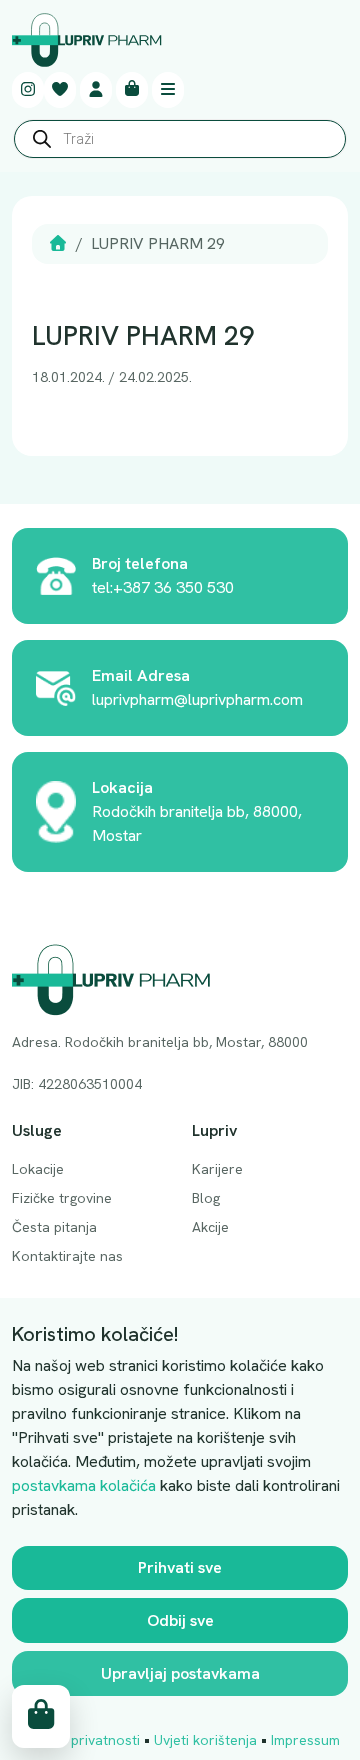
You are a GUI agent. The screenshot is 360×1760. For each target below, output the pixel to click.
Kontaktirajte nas (67, 1256)
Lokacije (38, 1169)
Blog (206, 1198)
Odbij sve (180, 1620)
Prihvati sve (180, 1567)
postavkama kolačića (84, 1485)
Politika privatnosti (80, 1740)
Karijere (217, 1169)
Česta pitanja (54, 1227)
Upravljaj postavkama (180, 1673)
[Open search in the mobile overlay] (180, 144)
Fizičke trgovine (62, 1198)
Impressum (305, 1740)
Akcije (210, 1227)
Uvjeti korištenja (205, 1740)
